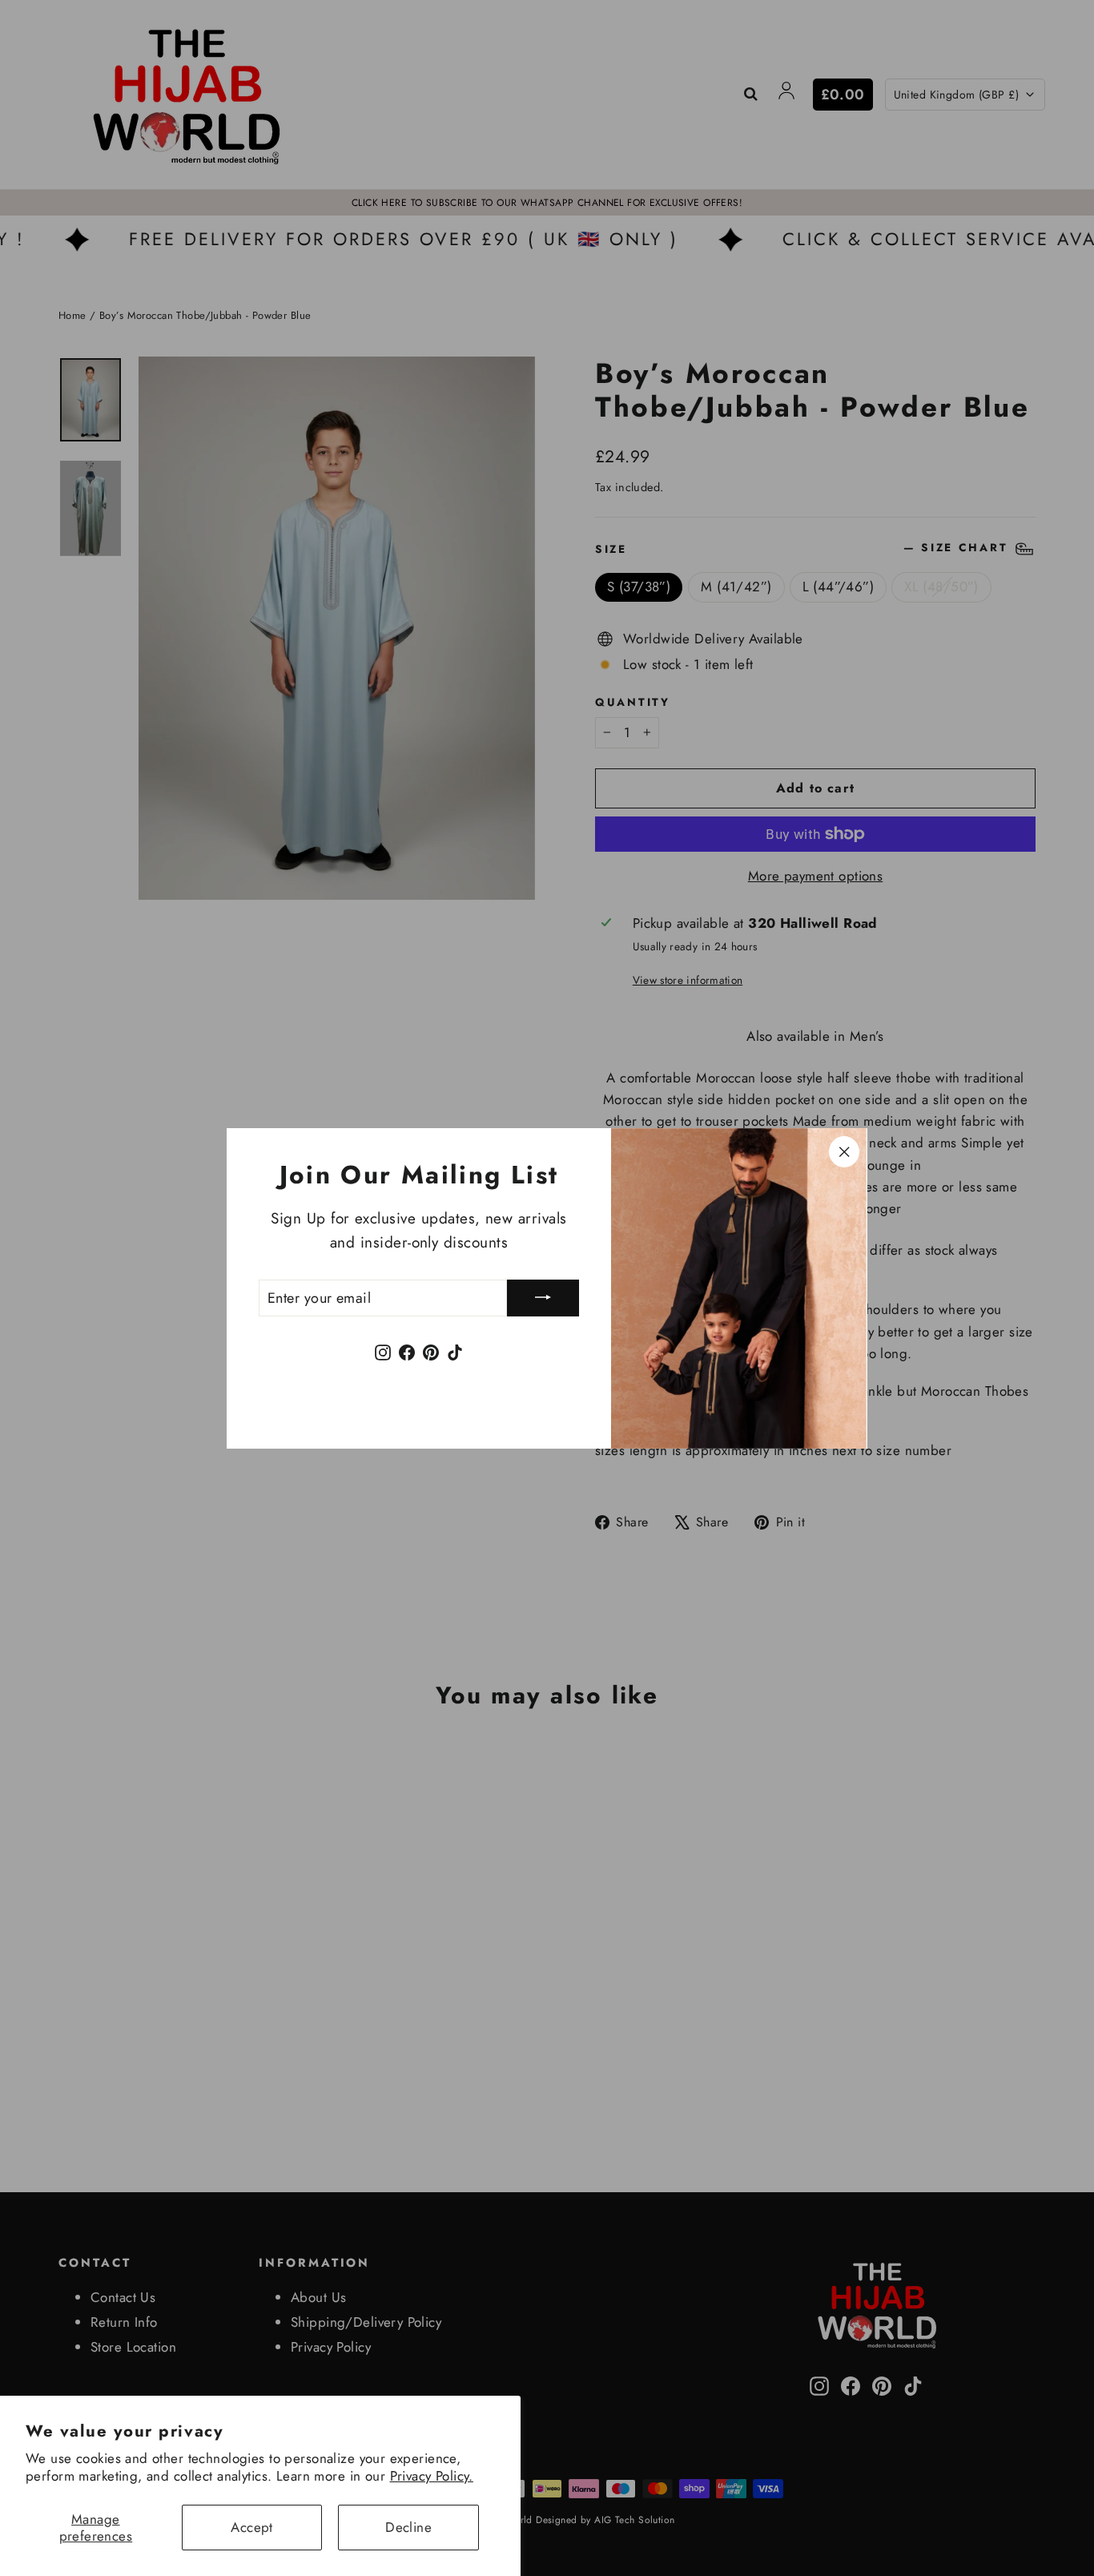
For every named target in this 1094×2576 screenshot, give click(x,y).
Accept (252, 2527)
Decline (408, 2527)
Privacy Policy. (432, 2476)
